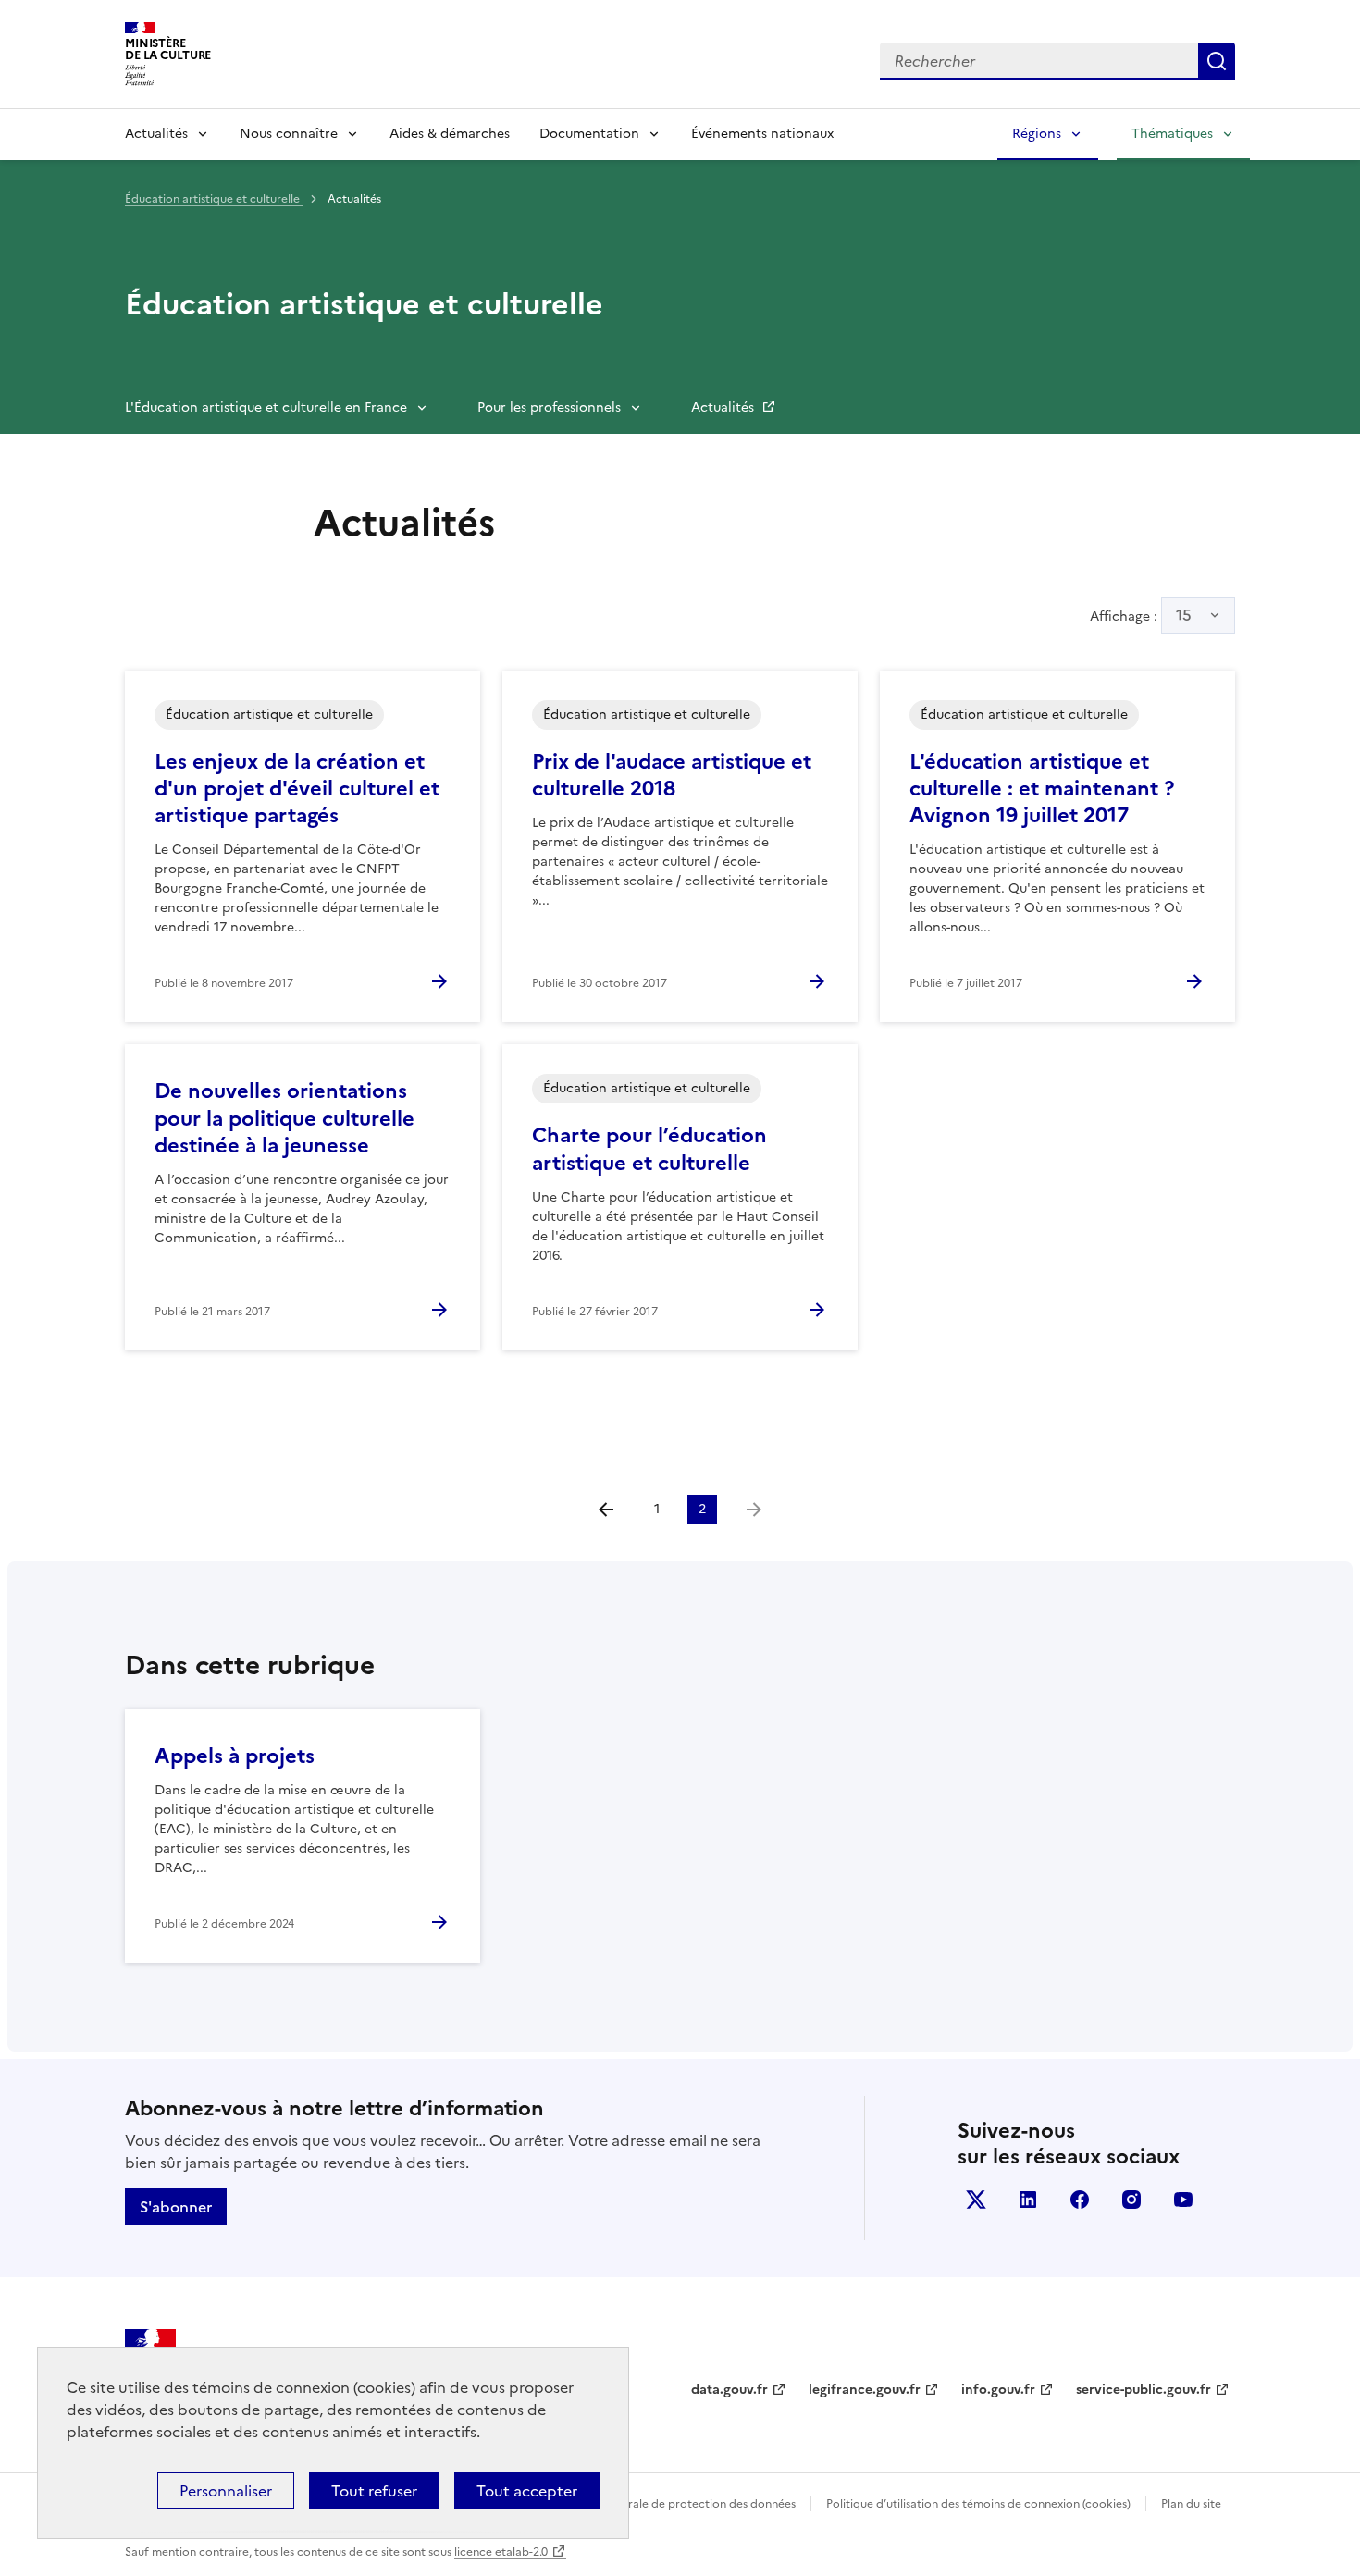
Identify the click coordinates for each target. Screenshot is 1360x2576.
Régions (1037, 134)
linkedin (1028, 2200)
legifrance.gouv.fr (865, 2390)
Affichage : (1141, 615)
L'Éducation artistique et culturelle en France (266, 407)
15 (1184, 615)
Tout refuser (374, 2491)
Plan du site (1191, 2504)
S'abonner (176, 2207)
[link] (754, 1510)
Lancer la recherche (1217, 61)
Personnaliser (226, 2491)
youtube (1183, 2200)
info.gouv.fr (998, 2390)
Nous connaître (289, 134)
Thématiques (1172, 134)
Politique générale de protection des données (674, 2504)
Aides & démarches (450, 134)
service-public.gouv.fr (1144, 2390)
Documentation (589, 134)
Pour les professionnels (549, 407)
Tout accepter (527, 2491)
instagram (1131, 2200)
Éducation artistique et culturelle (214, 199)
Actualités (156, 134)
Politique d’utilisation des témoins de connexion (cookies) (978, 2504)
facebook (1080, 2200)
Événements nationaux (762, 134)
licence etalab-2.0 (501, 2552)
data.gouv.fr (729, 2390)
